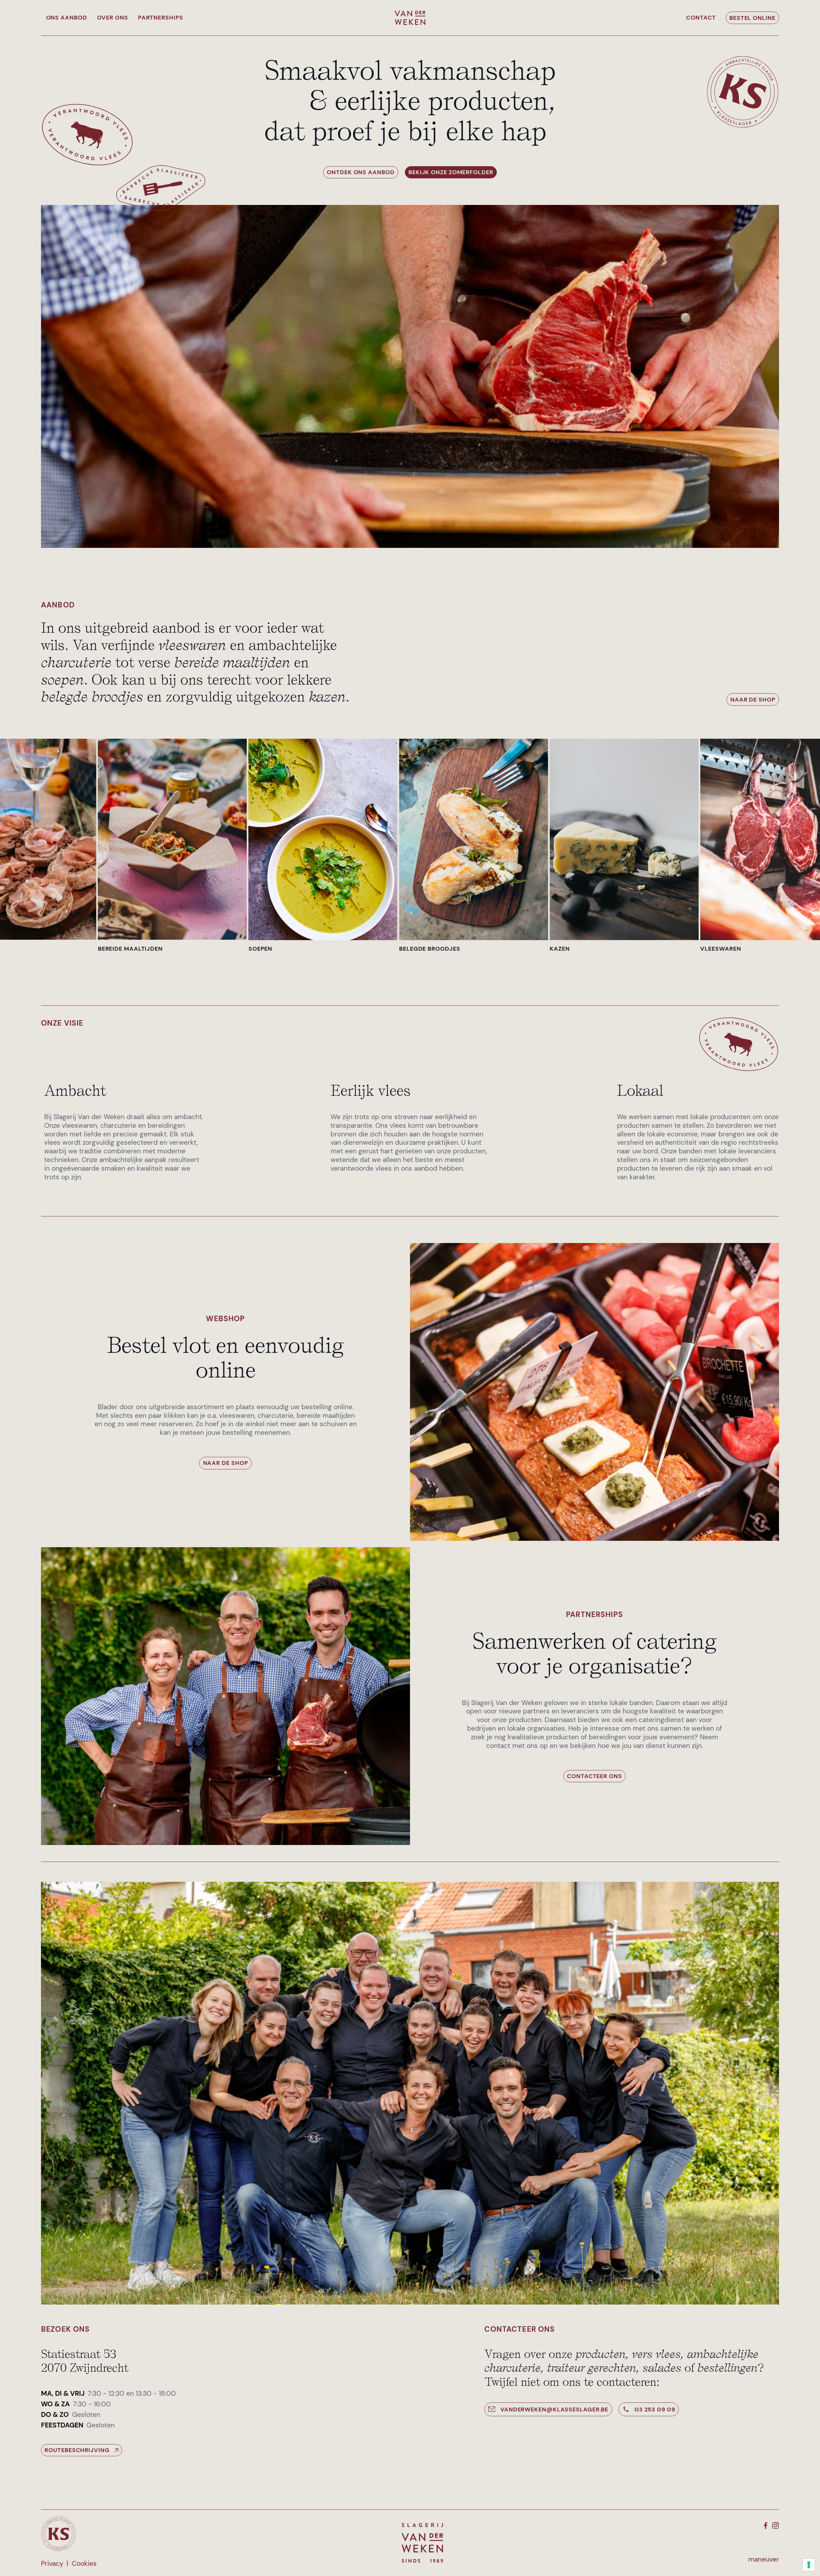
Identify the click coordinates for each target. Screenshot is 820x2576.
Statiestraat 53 (79, 2354)
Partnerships (161, 18)
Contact (701, 18)
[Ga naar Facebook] (766, 2526)
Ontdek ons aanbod (361, 172)
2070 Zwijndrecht (85, 2368)
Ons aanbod (67, 18)
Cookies (84, 2564)
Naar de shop (753, 700)
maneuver (764, 2560)
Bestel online (752, 18)
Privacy (52, 2564)
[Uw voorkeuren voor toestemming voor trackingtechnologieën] (809, 2565)
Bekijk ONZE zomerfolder (451, 172)
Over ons (113, 18)
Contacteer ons (594, 1776)
